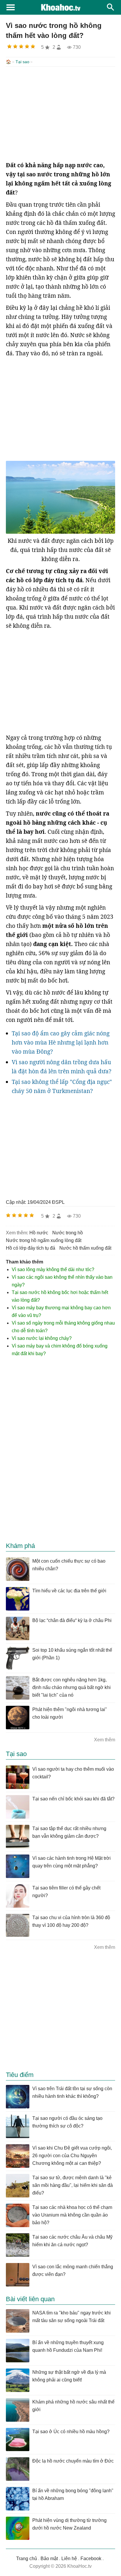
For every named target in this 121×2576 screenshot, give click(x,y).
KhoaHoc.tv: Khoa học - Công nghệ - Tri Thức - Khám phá (60, 7)
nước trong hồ (68, 1233)
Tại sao (22, 62)
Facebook (91, 2559)
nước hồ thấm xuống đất (85, 1248)
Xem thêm (105, 1740)
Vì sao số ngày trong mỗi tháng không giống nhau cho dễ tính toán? (63, 1327)
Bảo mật (49, 2559)
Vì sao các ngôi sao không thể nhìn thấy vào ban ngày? (62, 1281)
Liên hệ (69, 2559)
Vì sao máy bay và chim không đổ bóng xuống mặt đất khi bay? (60, 1350)
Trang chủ (27, 2559)
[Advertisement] (60, 114)
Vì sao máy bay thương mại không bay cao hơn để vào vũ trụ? (61, 1312)
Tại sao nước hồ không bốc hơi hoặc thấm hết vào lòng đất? (60, 1296)
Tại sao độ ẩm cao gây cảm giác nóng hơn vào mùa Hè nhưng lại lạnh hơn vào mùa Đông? (61, 1042)
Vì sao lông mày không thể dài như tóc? (53, 1269)
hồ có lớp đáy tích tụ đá (31, 1248)
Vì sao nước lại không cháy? (42, 1338)
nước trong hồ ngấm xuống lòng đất (44, 1240)
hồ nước (39, 1233)
